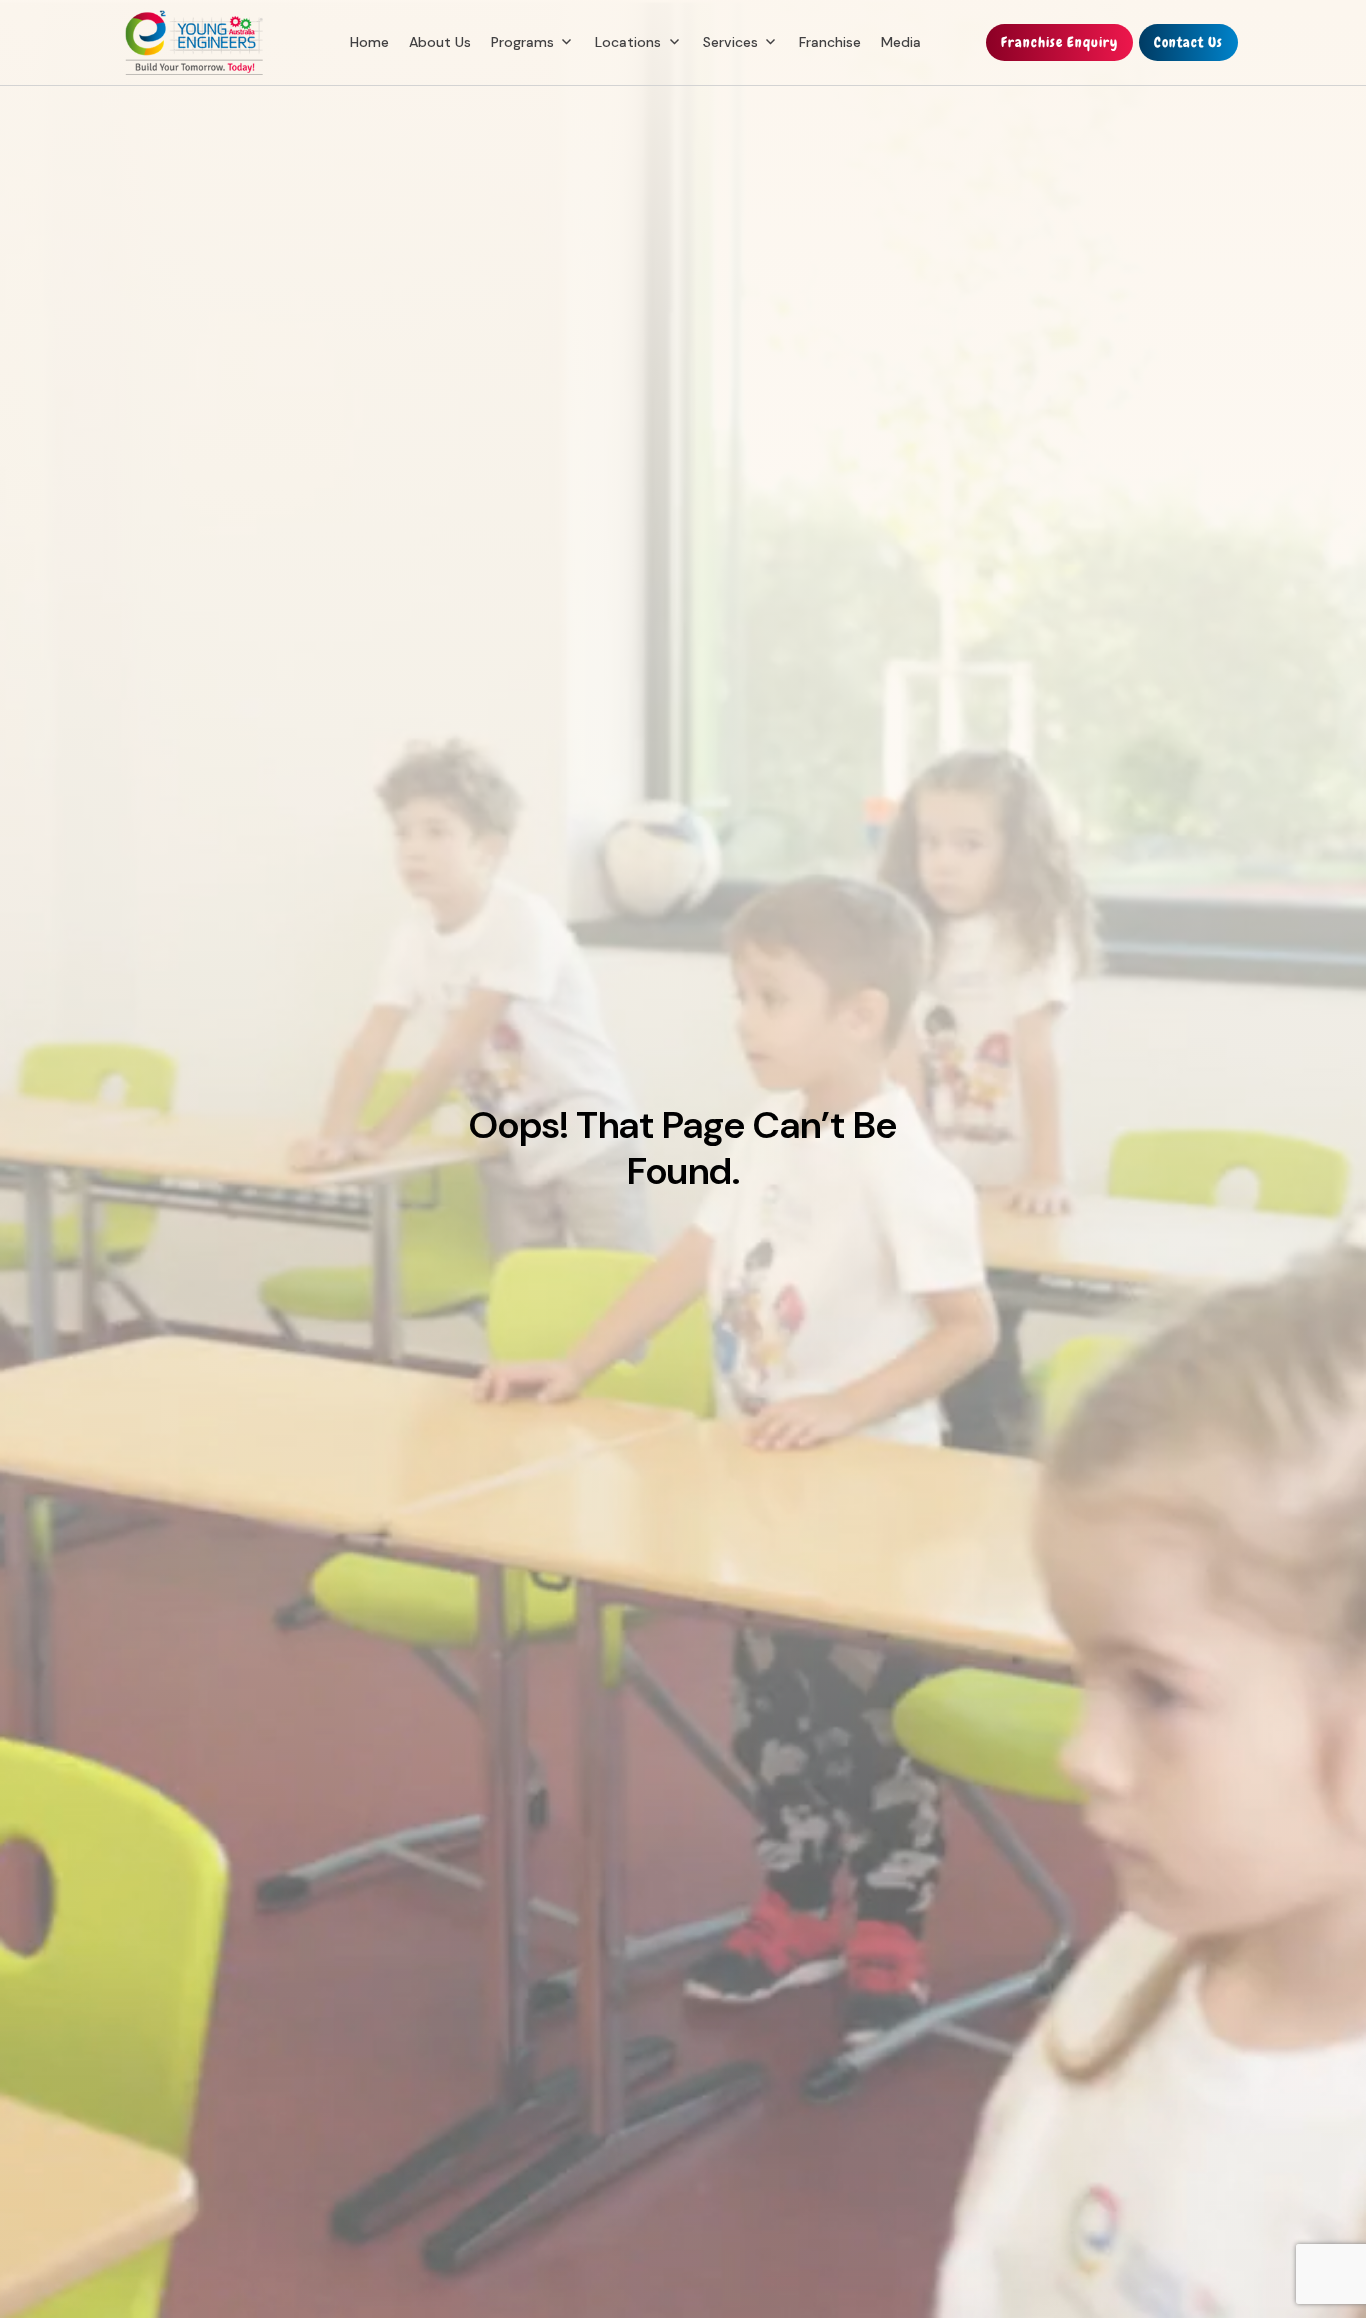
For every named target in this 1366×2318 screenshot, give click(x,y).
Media (901, 42)
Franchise (830, 42)
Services (730, 42)
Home (369, 42)
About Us (440, 42)
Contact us (1188, 42)
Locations (628, 42)
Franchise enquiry (1059, 42)
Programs (522, 42)
